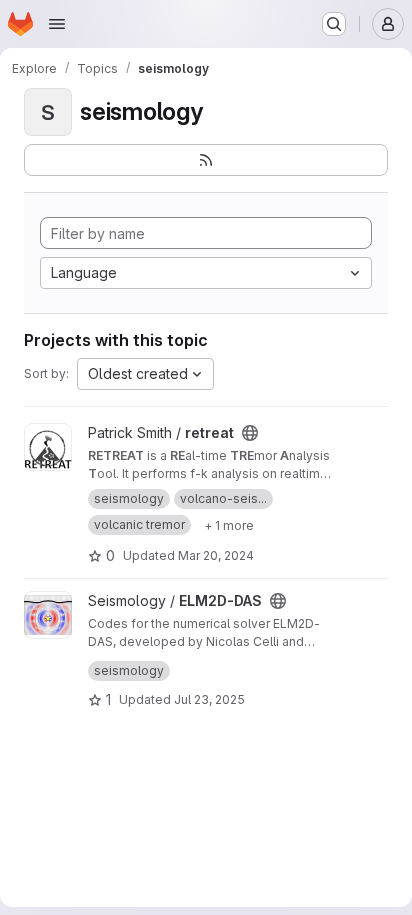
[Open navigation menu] (57, 24)
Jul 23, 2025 (209, 699)
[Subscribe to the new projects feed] (206, 160)
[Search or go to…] (334, 24)
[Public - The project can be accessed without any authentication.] (250, 433)
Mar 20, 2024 (216, 555)
